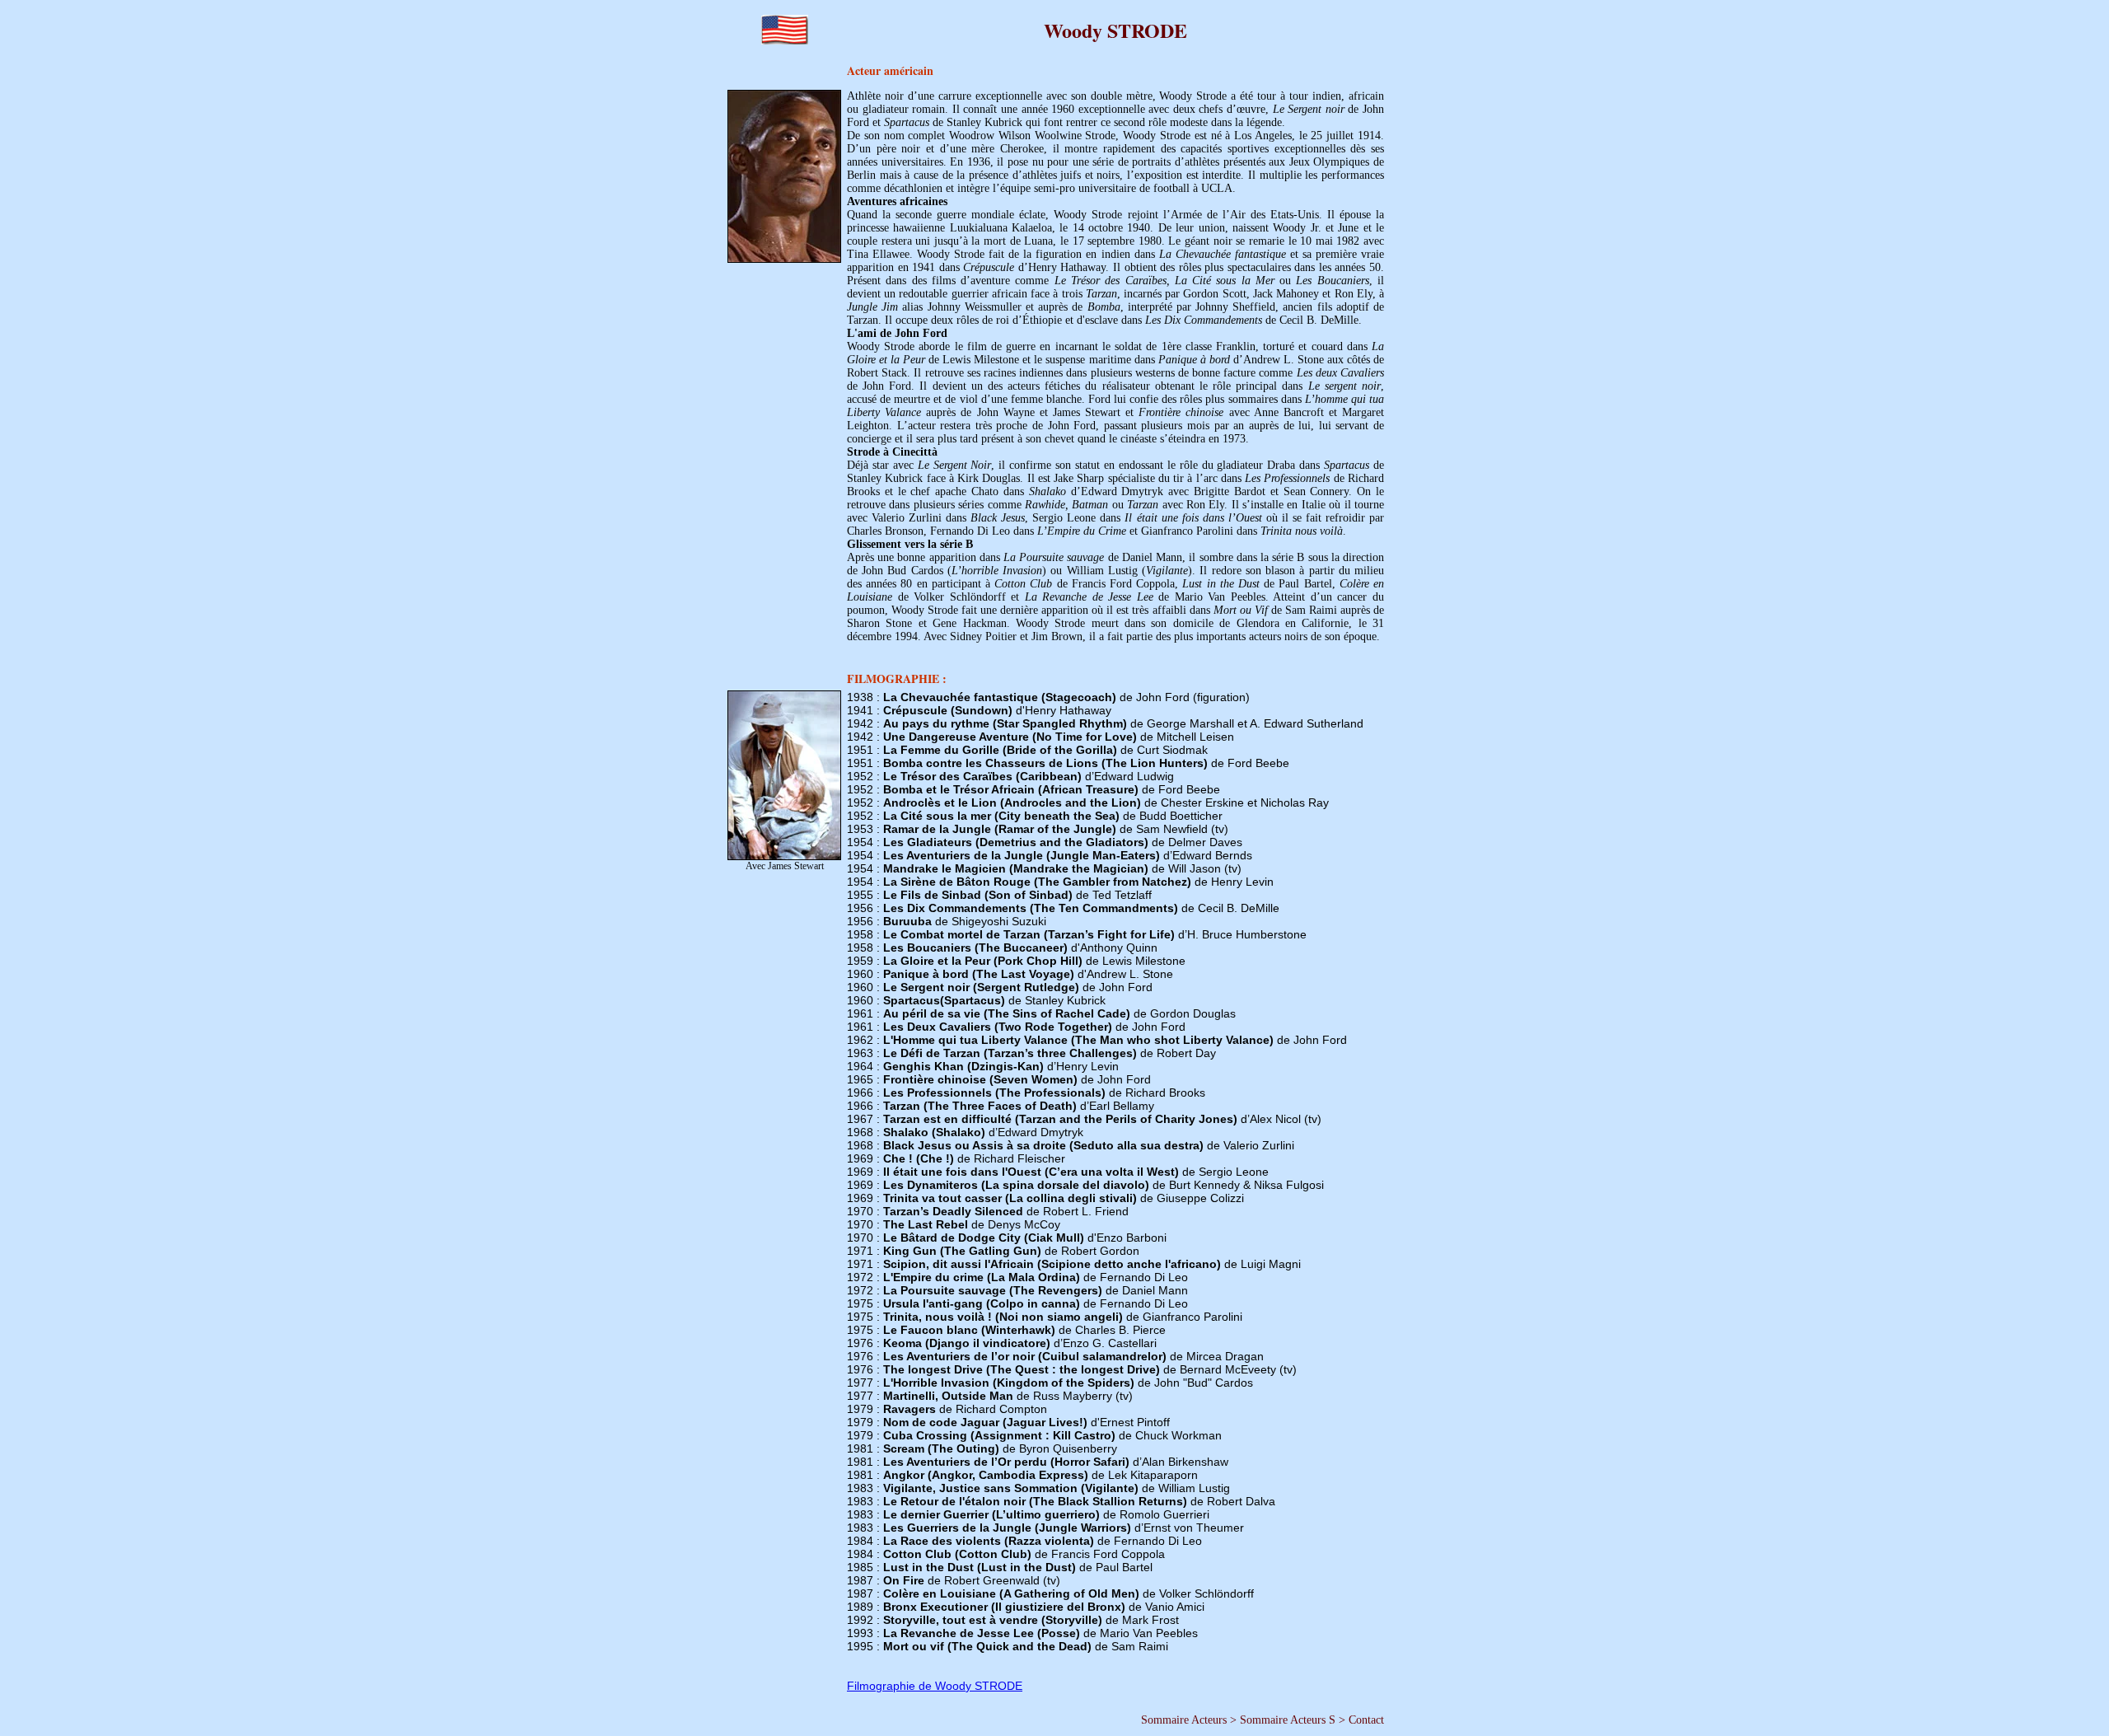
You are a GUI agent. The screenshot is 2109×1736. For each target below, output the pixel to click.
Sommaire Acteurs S (1288, 1720)
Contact (1366, 1720)
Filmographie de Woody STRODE (935, 1686)
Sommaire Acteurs (1184, 1720)
